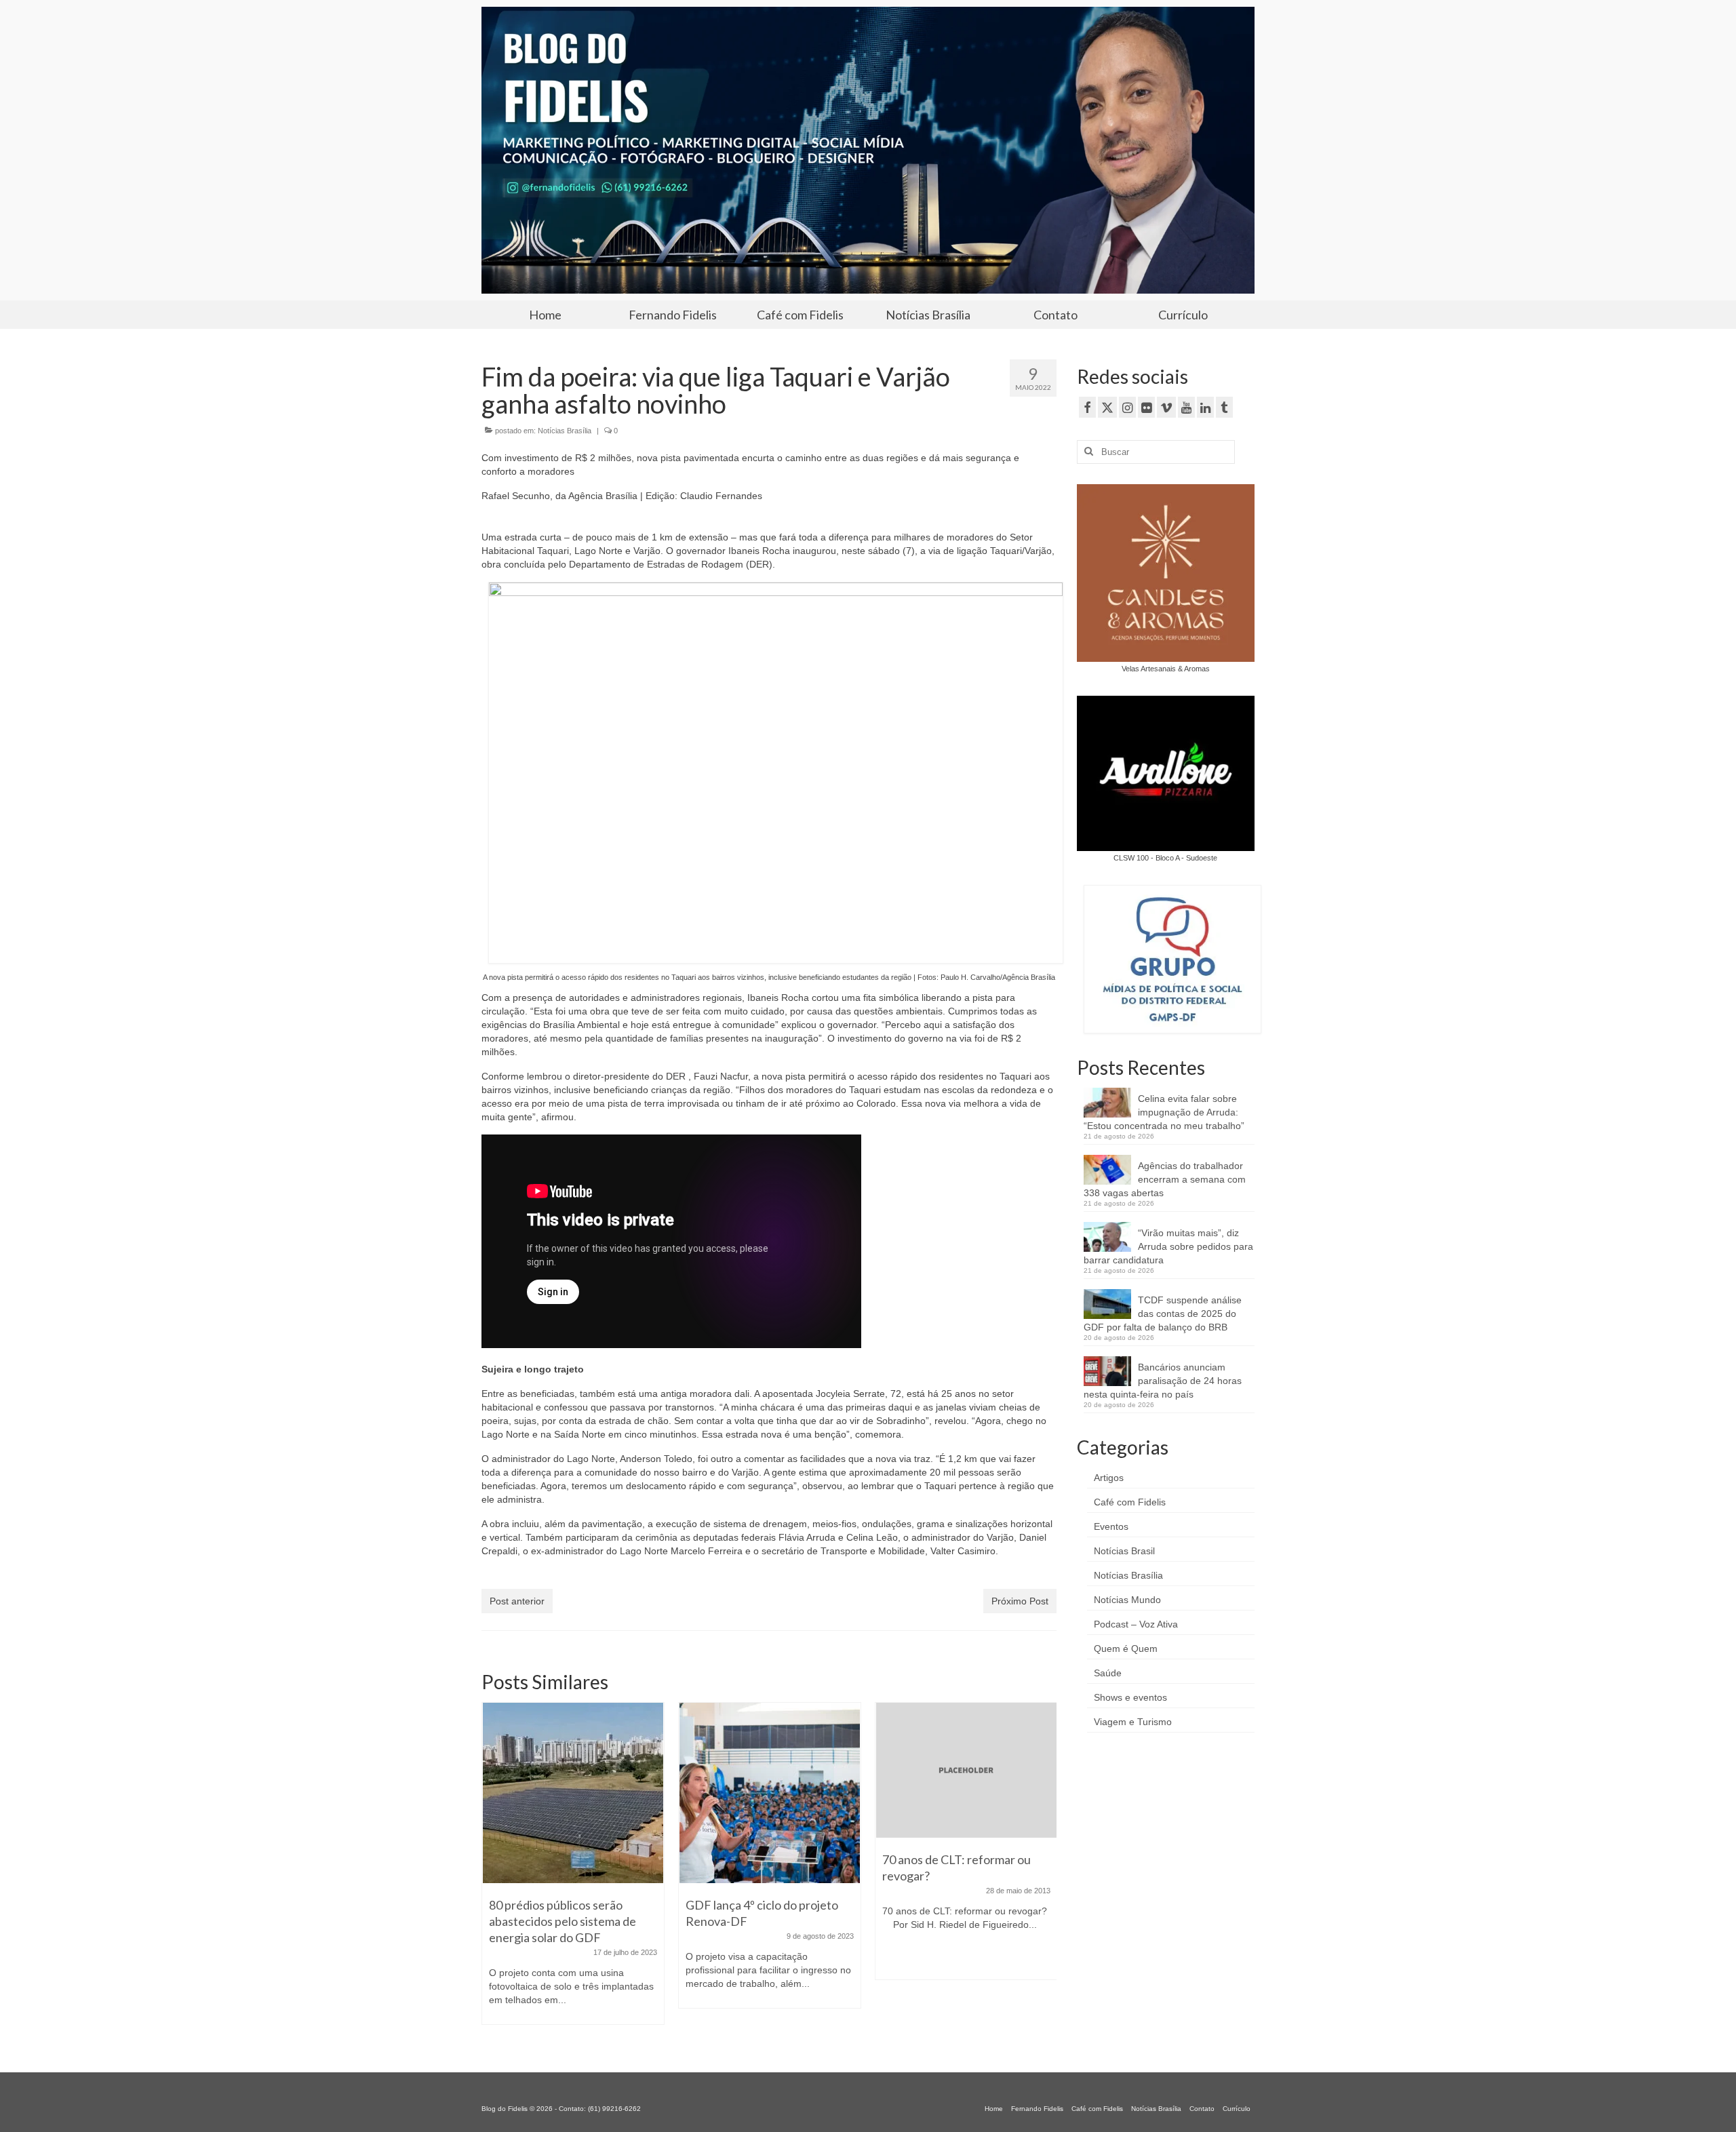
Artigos (1109, 1478)
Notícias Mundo (1127, 1600)
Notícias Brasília (565, 431)
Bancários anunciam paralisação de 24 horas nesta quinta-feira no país (1163, 1381)
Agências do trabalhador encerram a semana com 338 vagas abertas (1165, 1179)
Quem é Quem (1126, 1649)
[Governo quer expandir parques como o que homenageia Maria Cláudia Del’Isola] (966, 1793)
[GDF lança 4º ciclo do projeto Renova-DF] (573, 1793)
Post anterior (517, 1601)
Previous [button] (493, 1870)
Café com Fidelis (1130, 1502)
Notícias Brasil (1124, 1551)
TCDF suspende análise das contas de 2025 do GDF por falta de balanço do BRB (1163, 1314)
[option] (573, 1862)
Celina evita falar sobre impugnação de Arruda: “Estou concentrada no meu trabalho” (1164, 1112)
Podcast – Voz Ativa (1136, 1624)
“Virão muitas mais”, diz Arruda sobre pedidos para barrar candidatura (1168, 1246)
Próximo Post (1020, 1601)
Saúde (1108, 1673)
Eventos (1111, 1526)
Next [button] (1045, 1870)
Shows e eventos (1130, 1697)
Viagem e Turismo (1133, 1722)
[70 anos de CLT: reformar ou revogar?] (770, 1771)
